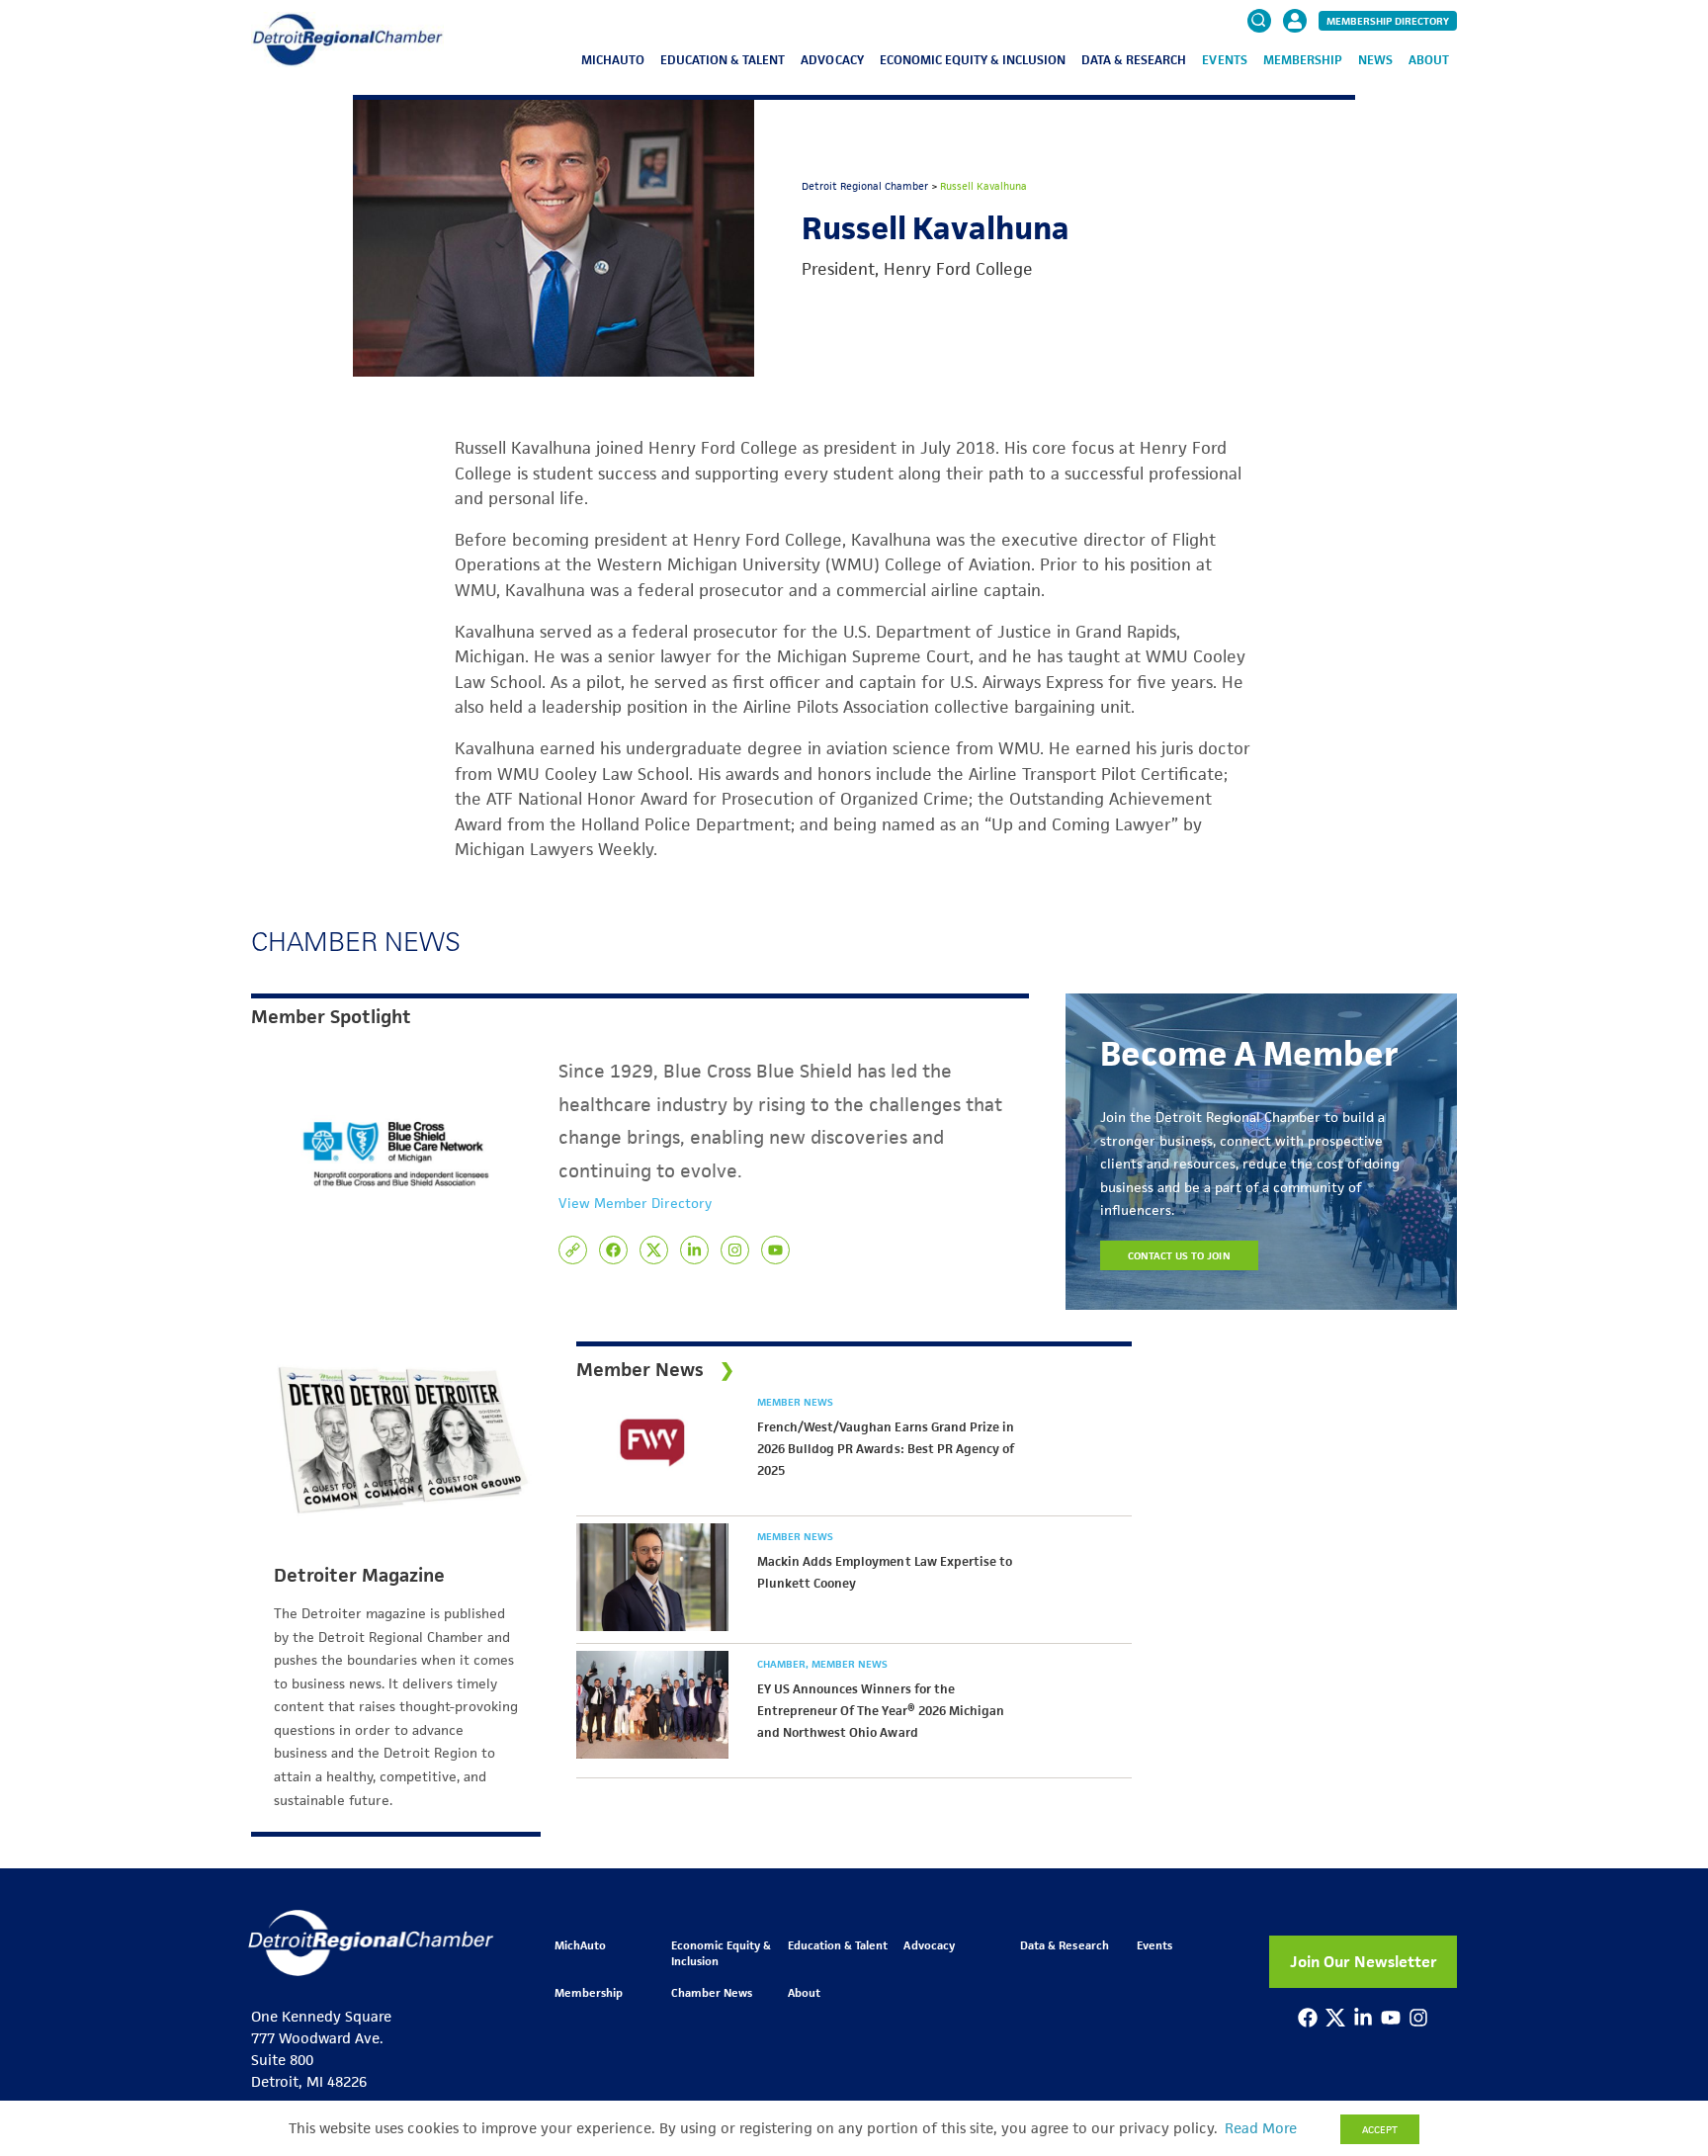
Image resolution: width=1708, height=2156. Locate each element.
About (1429, 60)
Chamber (783, 1664)
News (1375, 60)
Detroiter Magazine (359, 1576)
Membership (1303, 60)
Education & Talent (723, 60)
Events (1224, 60)
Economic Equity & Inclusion (973, 60)
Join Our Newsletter (1364, 1962)
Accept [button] (1380, 2129)
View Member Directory (635, 1203)
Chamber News (712, 1992)
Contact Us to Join (1179, 1255)
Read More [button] (1261, 2128)
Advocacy (832, 60)
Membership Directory (1388, 21)
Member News (795, 1402)
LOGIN (1295, 81)
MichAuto (613, 60)
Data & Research (1134, 60)
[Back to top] (1661, 2028)
